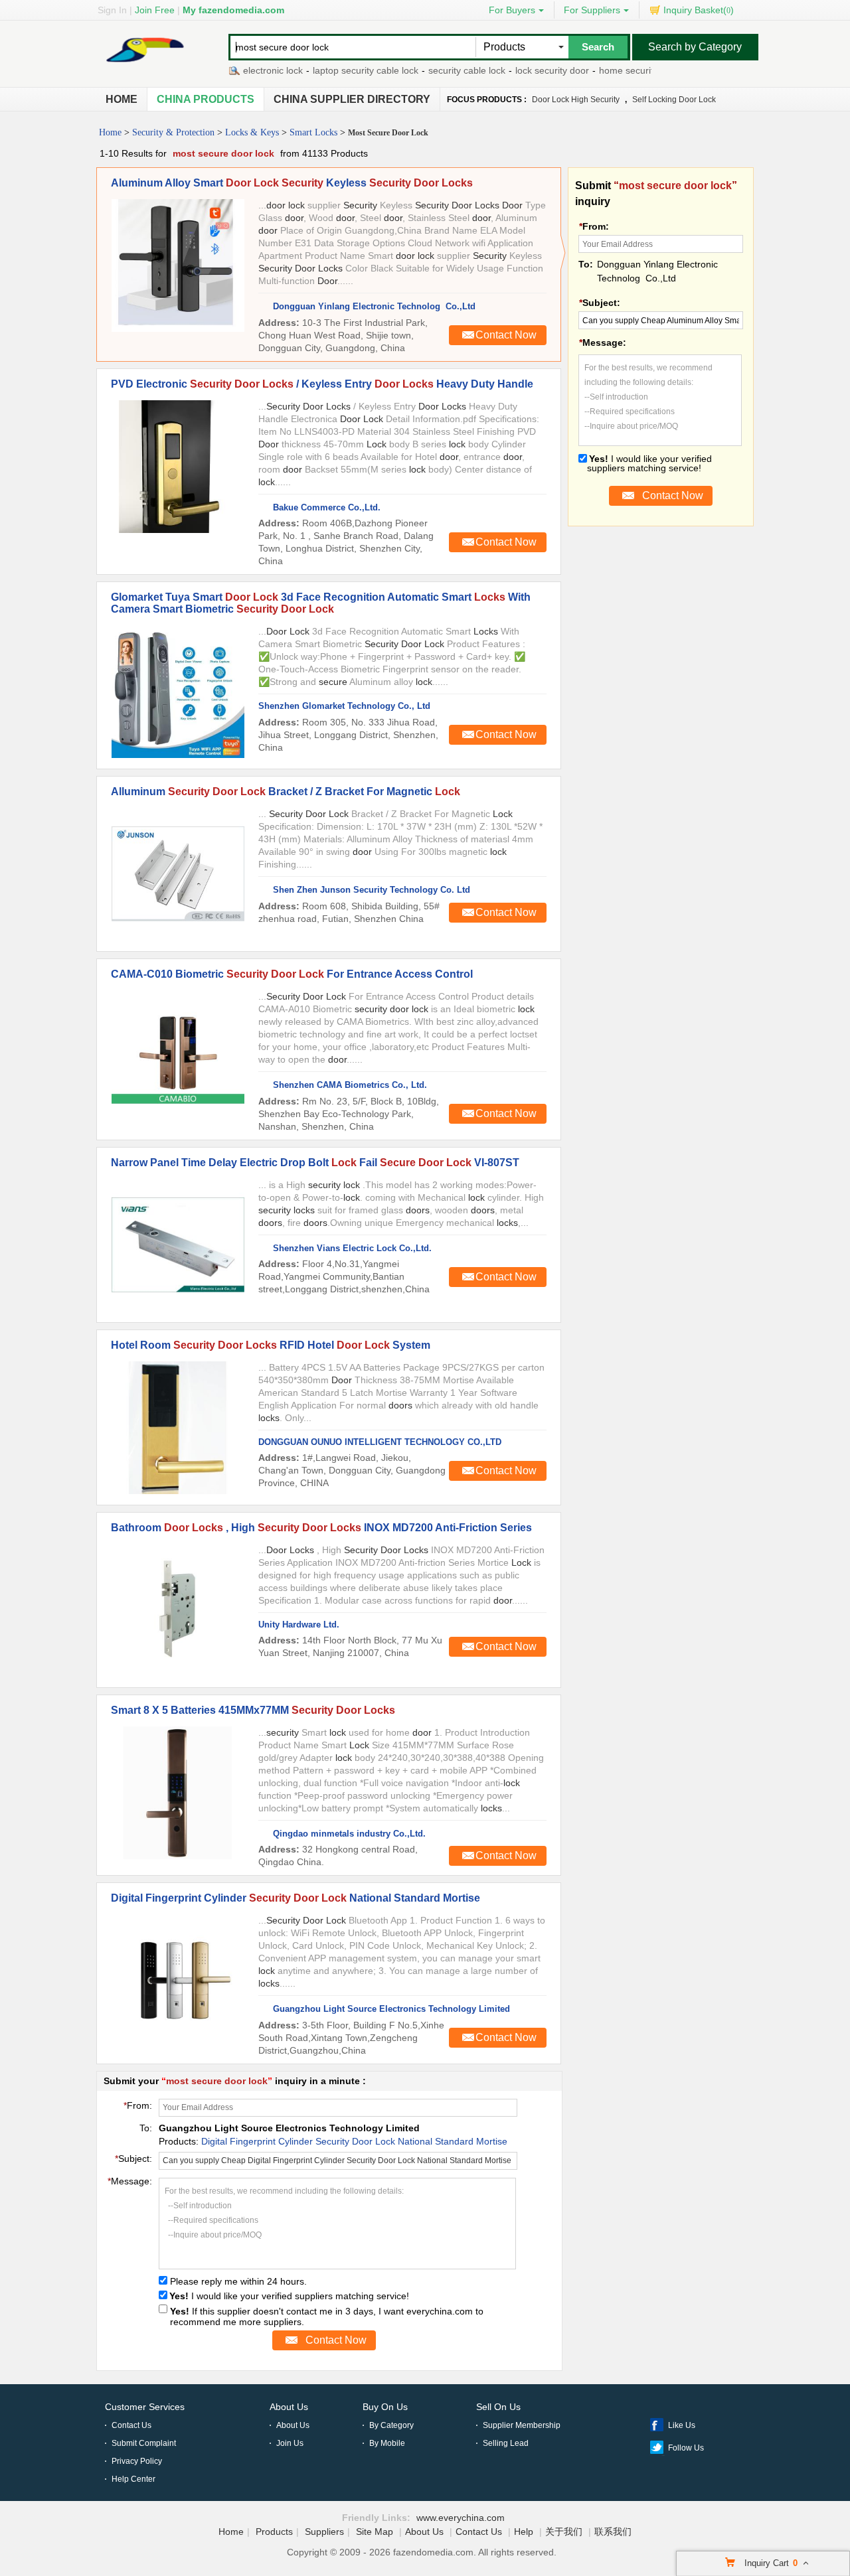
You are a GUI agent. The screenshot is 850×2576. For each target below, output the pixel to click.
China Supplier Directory (352, 99)
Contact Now (506, 335)
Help (524, 2532)
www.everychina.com (461, 2518)
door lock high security (576, 100)
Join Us (290, 2443)
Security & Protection (173, 132)
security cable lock (438, 70)
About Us (289, 2407)
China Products (206, 99)
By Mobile (387, 2443)
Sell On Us (498, 2407)
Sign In (112, 10)
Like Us (682, 2425)
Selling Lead (506, 2443)
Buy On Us (385, 2407)
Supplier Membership (522, 2425)
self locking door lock (674, 100)
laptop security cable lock (336, 70)
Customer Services (145, 2407)
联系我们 (613, 2532)
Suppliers (324, 2532)
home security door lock (620, 70)
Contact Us (131, 2425)
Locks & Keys (252, 132)
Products (274, 2532)
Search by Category (695, 47)
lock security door (523, 70)
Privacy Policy (137, 2461)
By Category (391, 2425)
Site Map (375, 2532)
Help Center (133, 2479)
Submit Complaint (144, 2443)
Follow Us (686, 2448)
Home (122, 99)
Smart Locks (313, 132)
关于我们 (564, 2532)
